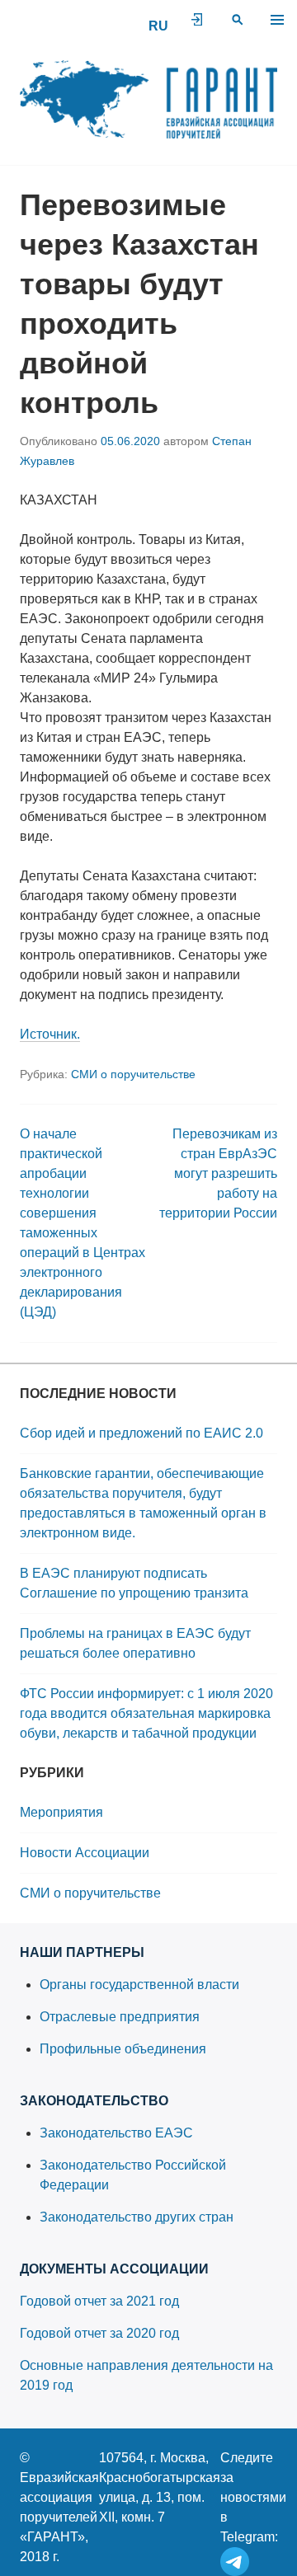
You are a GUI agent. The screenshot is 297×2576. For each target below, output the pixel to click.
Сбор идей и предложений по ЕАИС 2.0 (141, 1433)
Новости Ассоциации (85, 1853)
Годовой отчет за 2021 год (99, 2301)
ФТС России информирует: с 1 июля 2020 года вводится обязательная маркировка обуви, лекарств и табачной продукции (146, 1713)
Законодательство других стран (137, 2217)
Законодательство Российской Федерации (133, 2175)
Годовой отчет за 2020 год (99, 2333)
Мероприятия (61, 1812)
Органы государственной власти (139, 1985)
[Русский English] (158, 26)
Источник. (50, 1034)
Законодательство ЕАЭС (116, 2133)
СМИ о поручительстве (133, 1074)
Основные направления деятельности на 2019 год (146, 2375)
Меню (277, 20)
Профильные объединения (123, 2049)
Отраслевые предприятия (120, 2017)
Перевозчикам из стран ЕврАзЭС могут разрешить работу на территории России (218, 1173)
